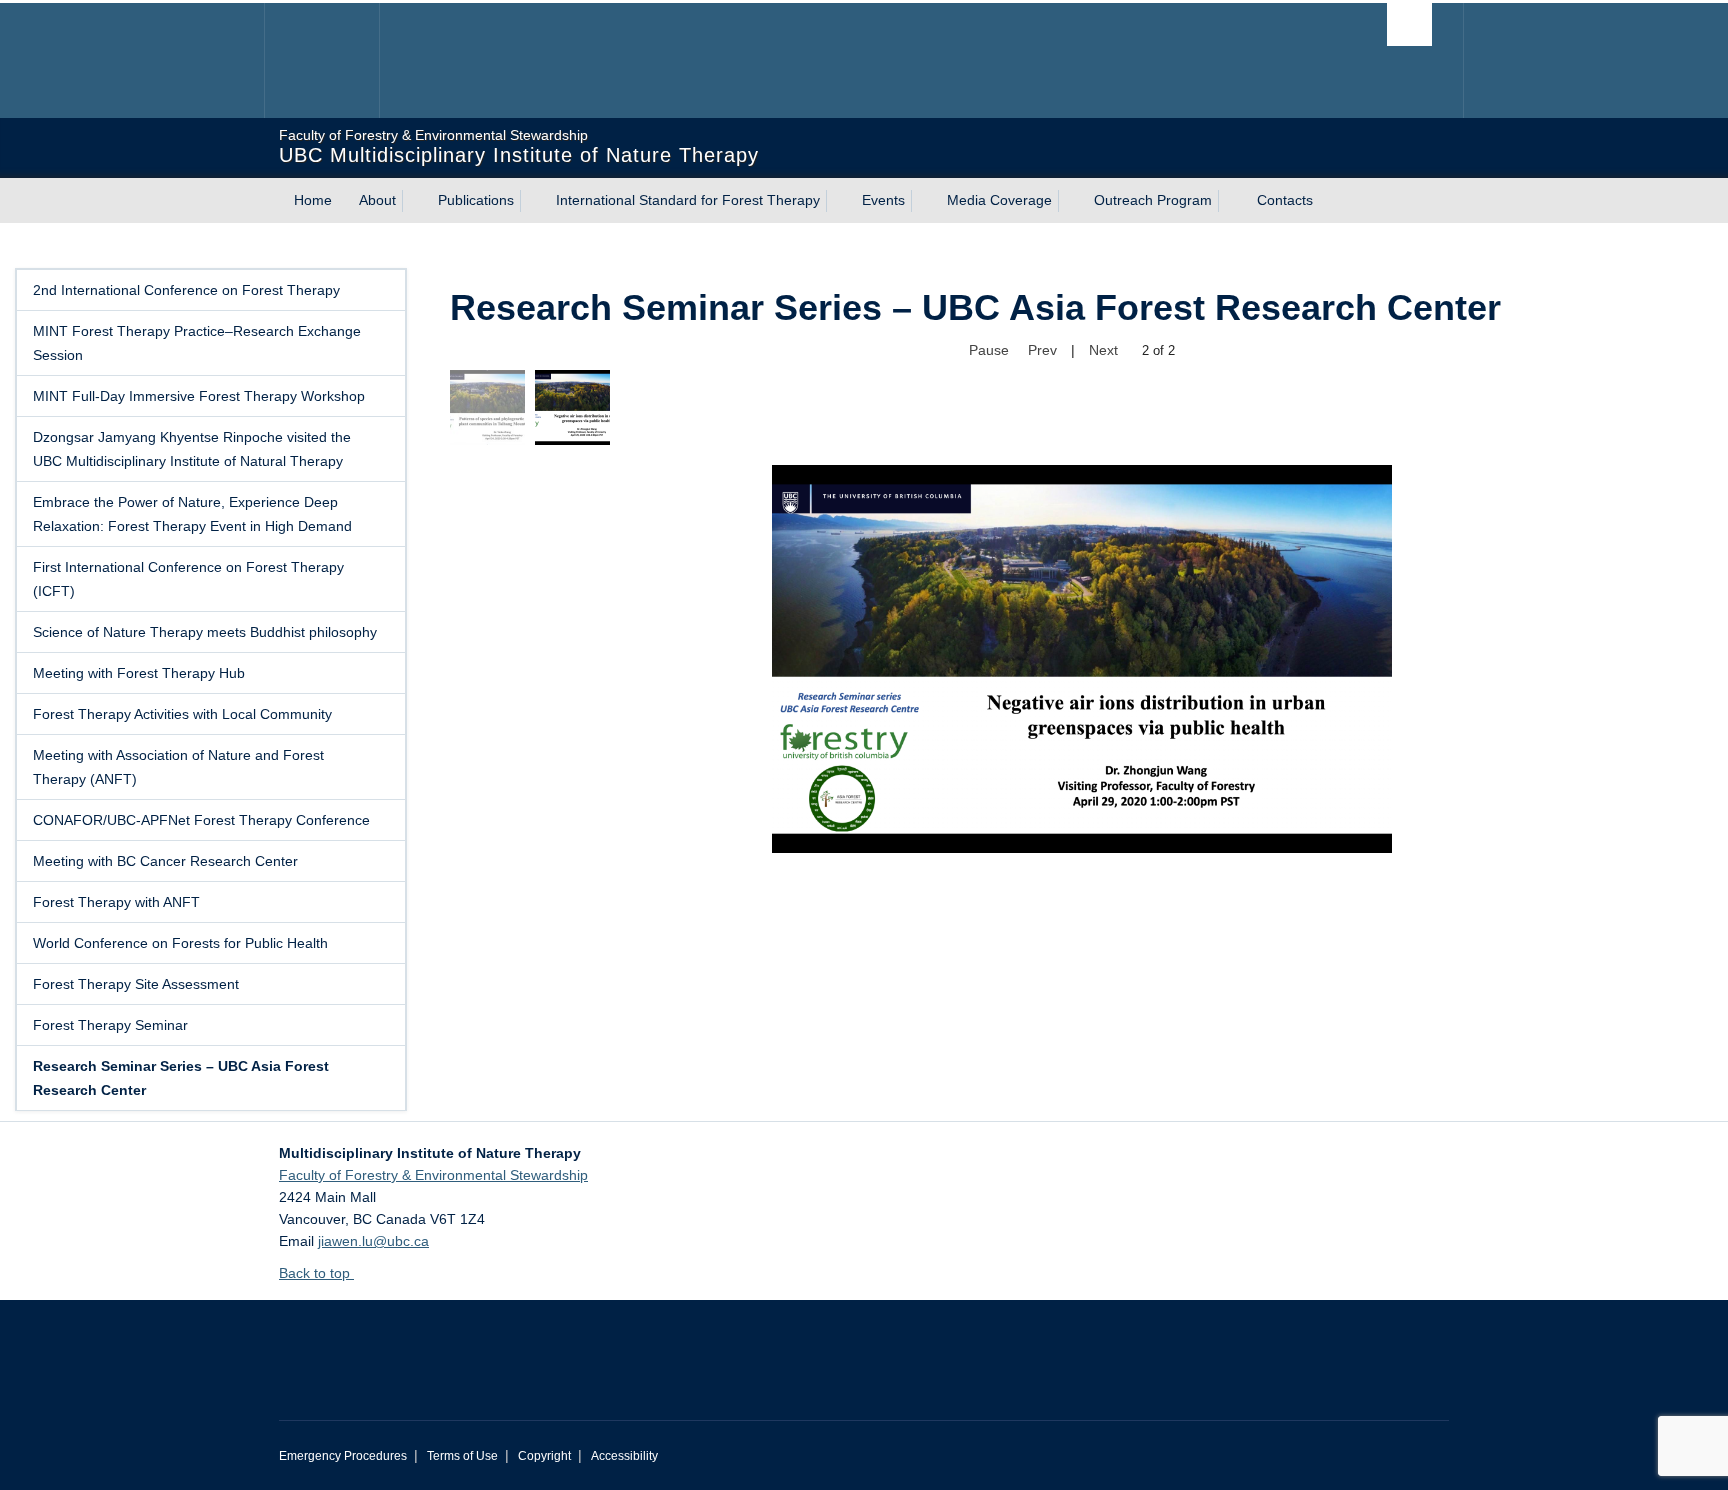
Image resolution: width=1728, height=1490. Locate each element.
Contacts (1285, 200)
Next (1103, 350)
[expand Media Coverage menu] (1070, 201)
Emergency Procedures (343, 1456)
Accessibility (624, 1456)
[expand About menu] (414, 201)
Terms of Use (462, 1456)
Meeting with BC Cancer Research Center (165, 861)
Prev (1042, 350)
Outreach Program (1153, 200)
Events (883, 200)
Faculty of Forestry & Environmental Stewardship (433, 1175)
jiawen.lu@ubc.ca (373, 1241)
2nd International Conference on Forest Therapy (186, 290)
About (377, 200)
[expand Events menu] (923, 201)
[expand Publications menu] (532, 201)
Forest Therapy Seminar (110, 1025)
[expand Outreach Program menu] (1230, 201)
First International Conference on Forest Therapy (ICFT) (188, 579)
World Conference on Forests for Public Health (180, 943)
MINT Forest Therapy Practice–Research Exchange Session (197, 343)
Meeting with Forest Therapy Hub (139, 673)
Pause (989, 350)
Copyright (544, 1456)
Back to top (316, 1273)
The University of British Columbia (321, 60)
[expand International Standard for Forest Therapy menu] (838, 201)
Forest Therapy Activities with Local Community (182, 714)
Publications (476, 200)
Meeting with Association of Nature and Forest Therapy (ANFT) (178, 767)
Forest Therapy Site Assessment (136, 984)
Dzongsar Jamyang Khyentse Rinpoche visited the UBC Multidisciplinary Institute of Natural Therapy (192, 449)
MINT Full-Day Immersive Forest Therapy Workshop (199, 396)
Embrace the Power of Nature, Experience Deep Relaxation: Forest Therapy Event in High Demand (192, 514)
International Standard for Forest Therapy (688, 200)
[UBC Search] (1409, 24)
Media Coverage (999, 200)
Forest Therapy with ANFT (116, 902)
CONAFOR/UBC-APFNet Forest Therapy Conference (201, 820)
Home (313, 200)
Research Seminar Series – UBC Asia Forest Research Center (181, 1078)
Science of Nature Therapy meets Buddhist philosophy (205, 632)
